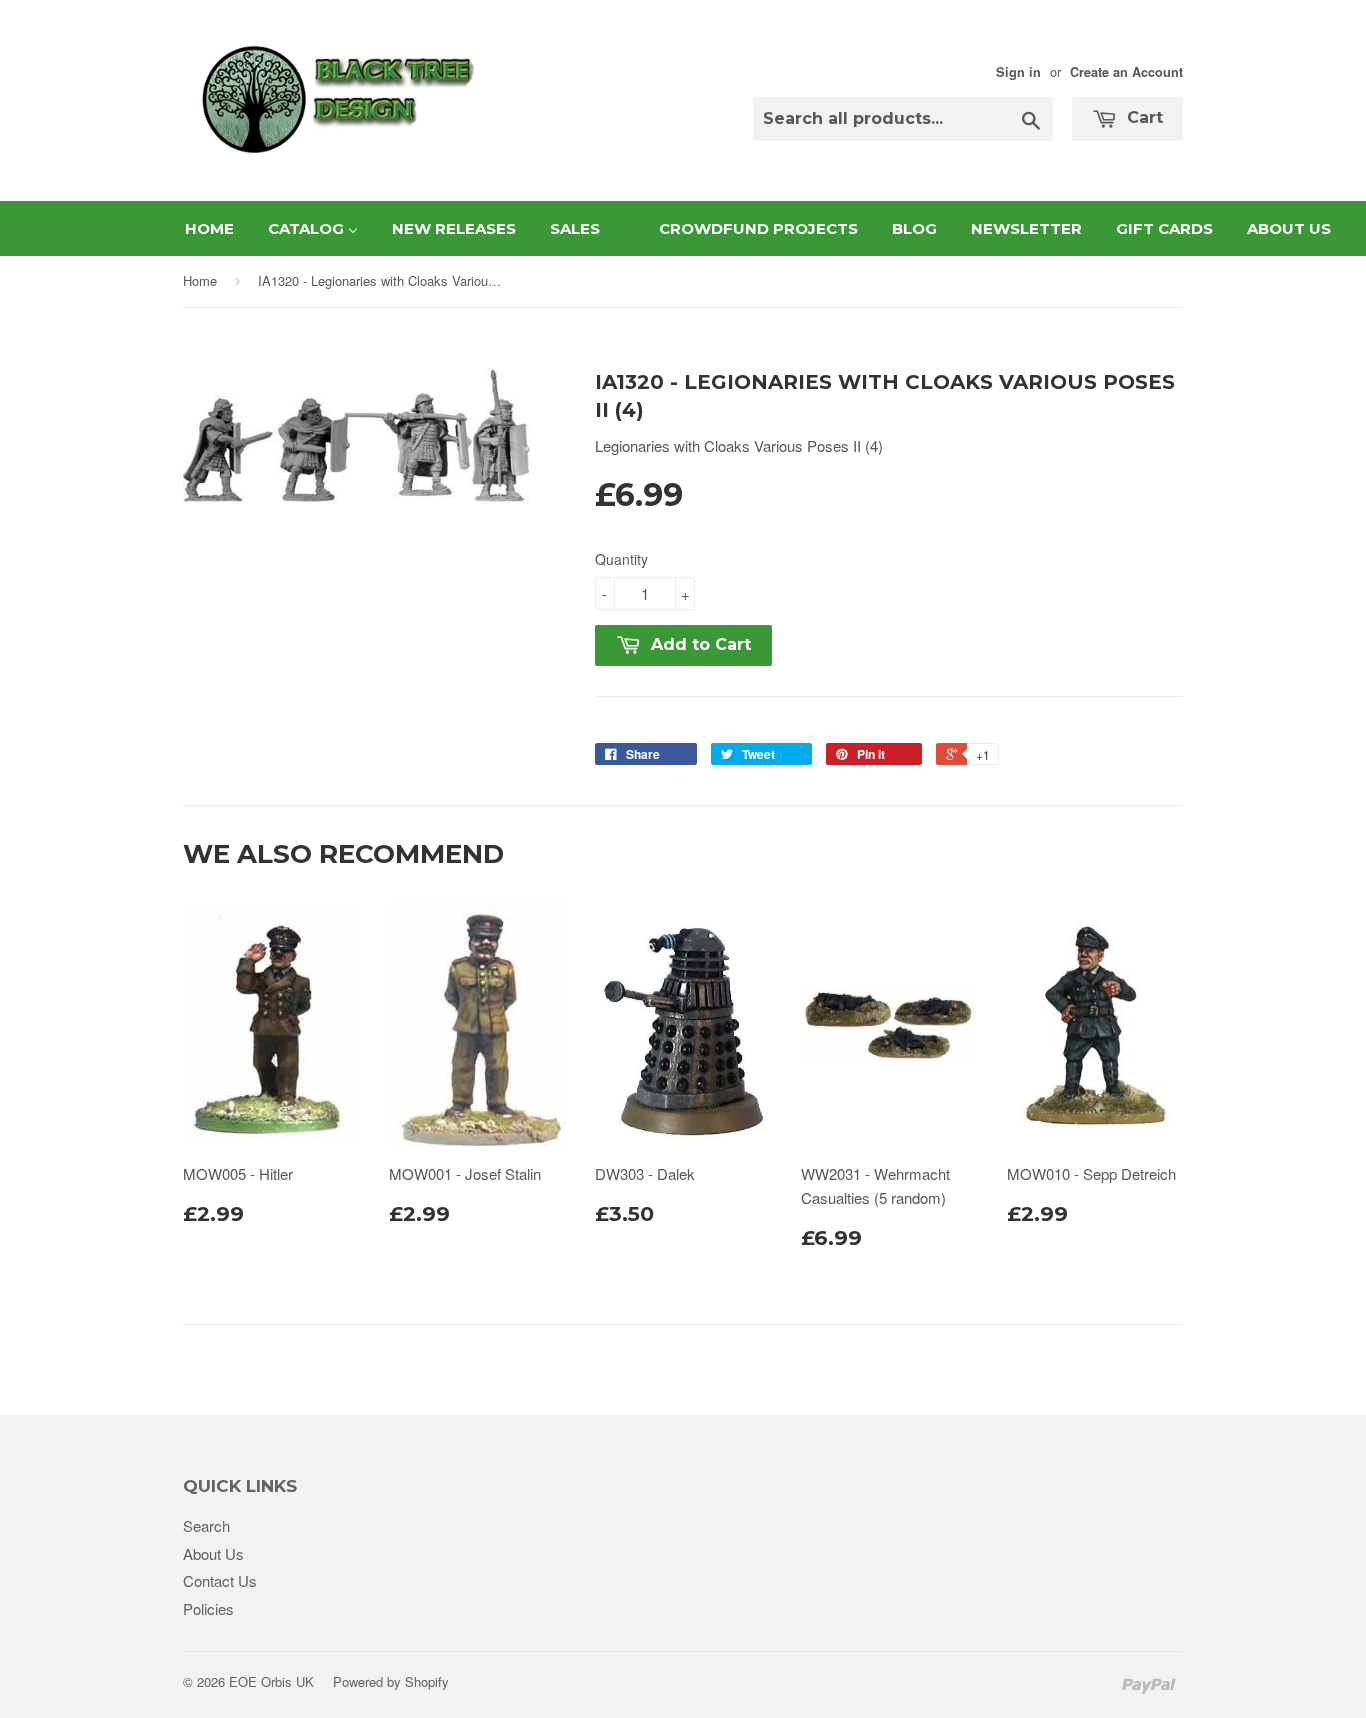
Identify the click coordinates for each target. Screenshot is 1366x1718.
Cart (1142, 117)
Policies (208, 1608)
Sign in (1018, 72)
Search (206, 1525)
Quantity (621, 559)
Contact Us (220, 1580)
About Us (213, 1553)
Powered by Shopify (391, 1681)
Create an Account (1126, 72)
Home (200, 280)
